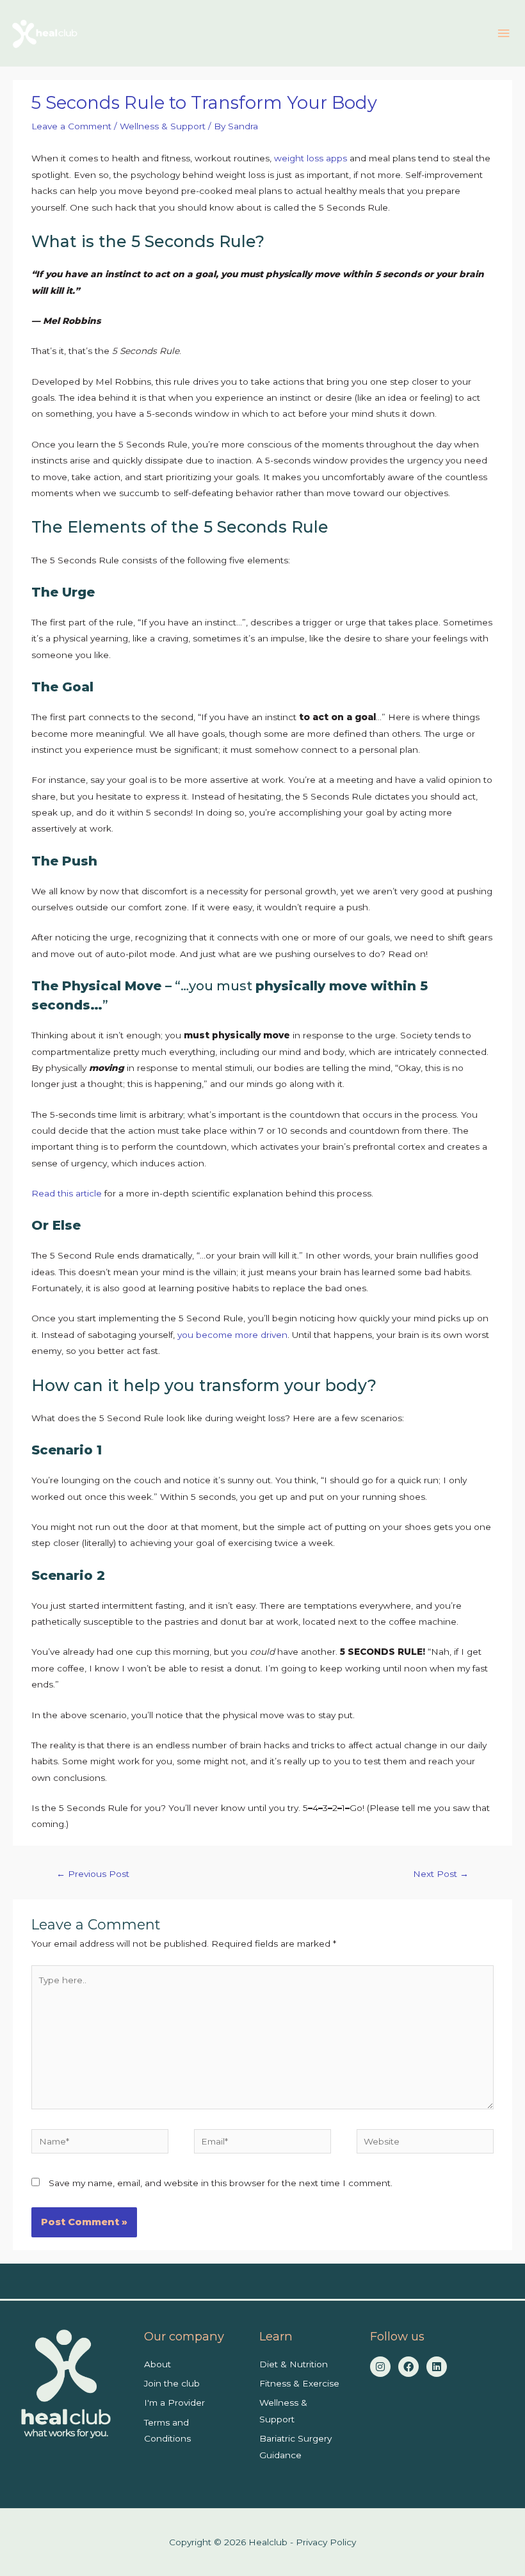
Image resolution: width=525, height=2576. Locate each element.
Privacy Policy (326, 2542)
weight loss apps (311, 158)
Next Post (441, 1874)
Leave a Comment (71, 126)
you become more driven (232, 1335)
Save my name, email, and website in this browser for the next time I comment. (221, 2183)
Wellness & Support (163, 126)
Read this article (67, 1193)
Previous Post (93, 1874)
